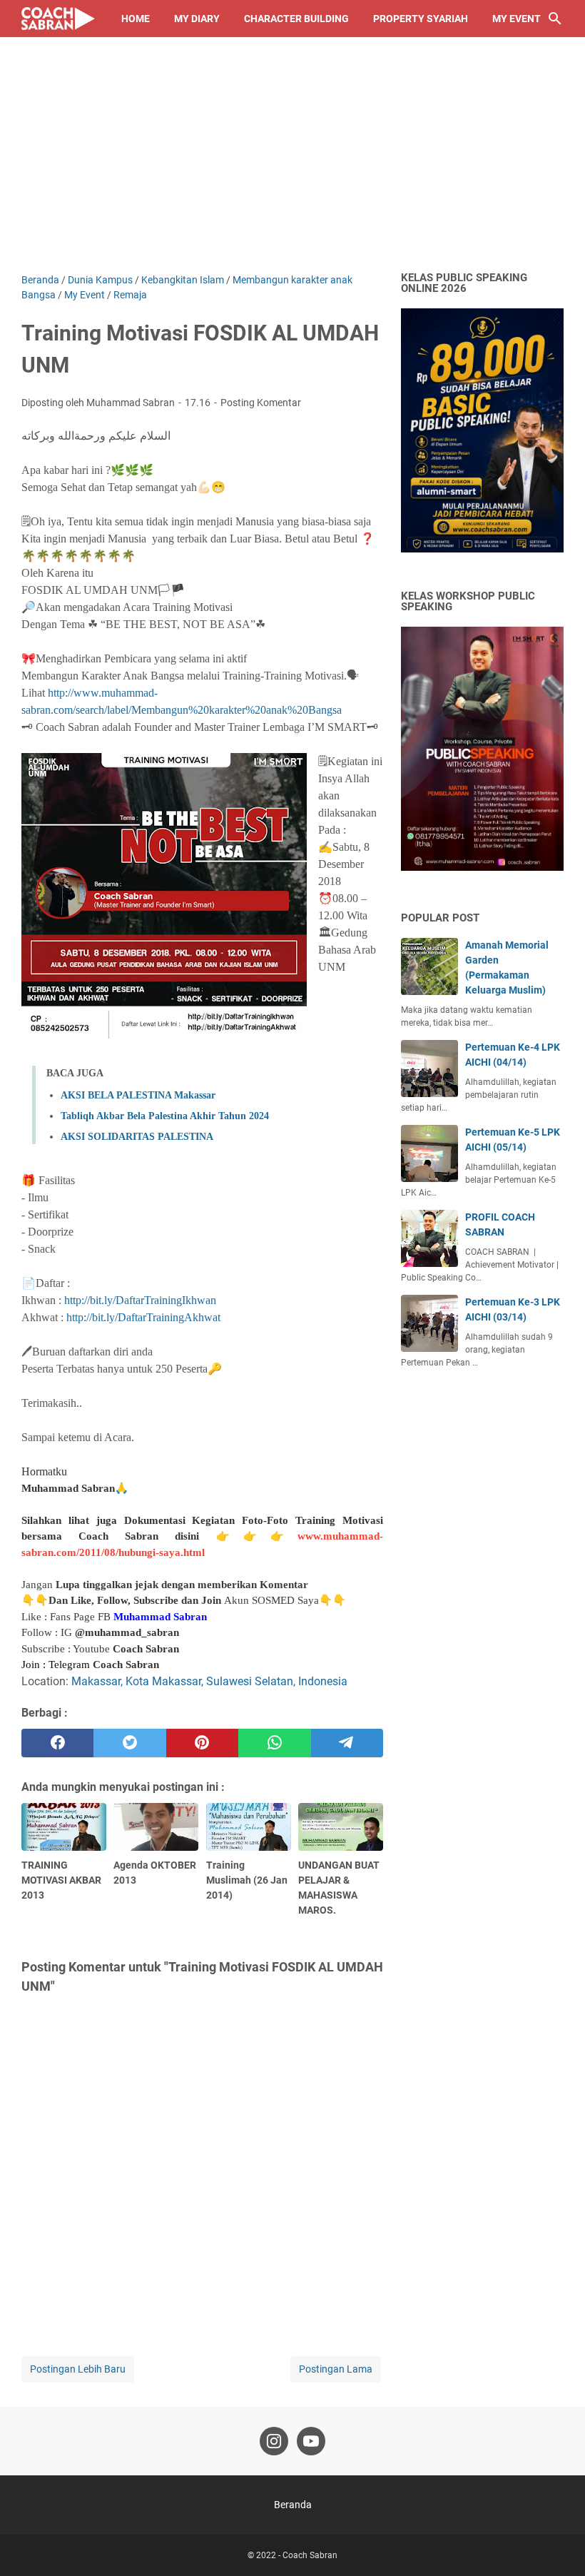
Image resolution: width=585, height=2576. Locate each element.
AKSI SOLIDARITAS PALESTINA (137, 1137)
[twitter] (129, 1743)
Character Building (296, 19)
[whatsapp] (274, 1743)
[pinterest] (202, 1743)
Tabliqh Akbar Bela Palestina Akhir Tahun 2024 (165, 1116)
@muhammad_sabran (127, 1632)
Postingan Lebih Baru (78, 2369)
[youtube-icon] (311, 2441)
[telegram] (347, 1743)
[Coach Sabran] (58, 19)
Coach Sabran (146, 1649)
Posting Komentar (261, 403)
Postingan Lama (336, 2369)
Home (136, 19)
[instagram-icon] (274, 2441)
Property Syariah (421, 19)
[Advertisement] (292, 166)
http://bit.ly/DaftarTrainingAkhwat (143, 1317)
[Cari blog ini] (555, 19)
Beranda (293, 2505)
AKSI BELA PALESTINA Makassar (138, 1095)
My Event (517, 19)
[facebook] (57, 1743)
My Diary (197, 19)
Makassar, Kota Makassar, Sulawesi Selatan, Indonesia (209, 1681)
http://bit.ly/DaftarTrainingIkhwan (140, 1300)
